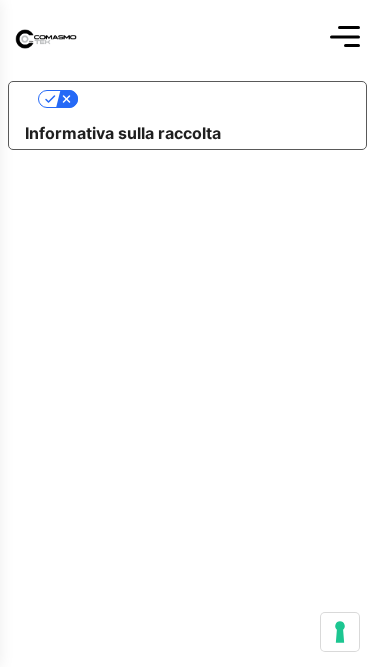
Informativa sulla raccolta (123, 133)
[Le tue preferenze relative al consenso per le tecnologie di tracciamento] (340, 632)
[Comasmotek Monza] (46, 36)
